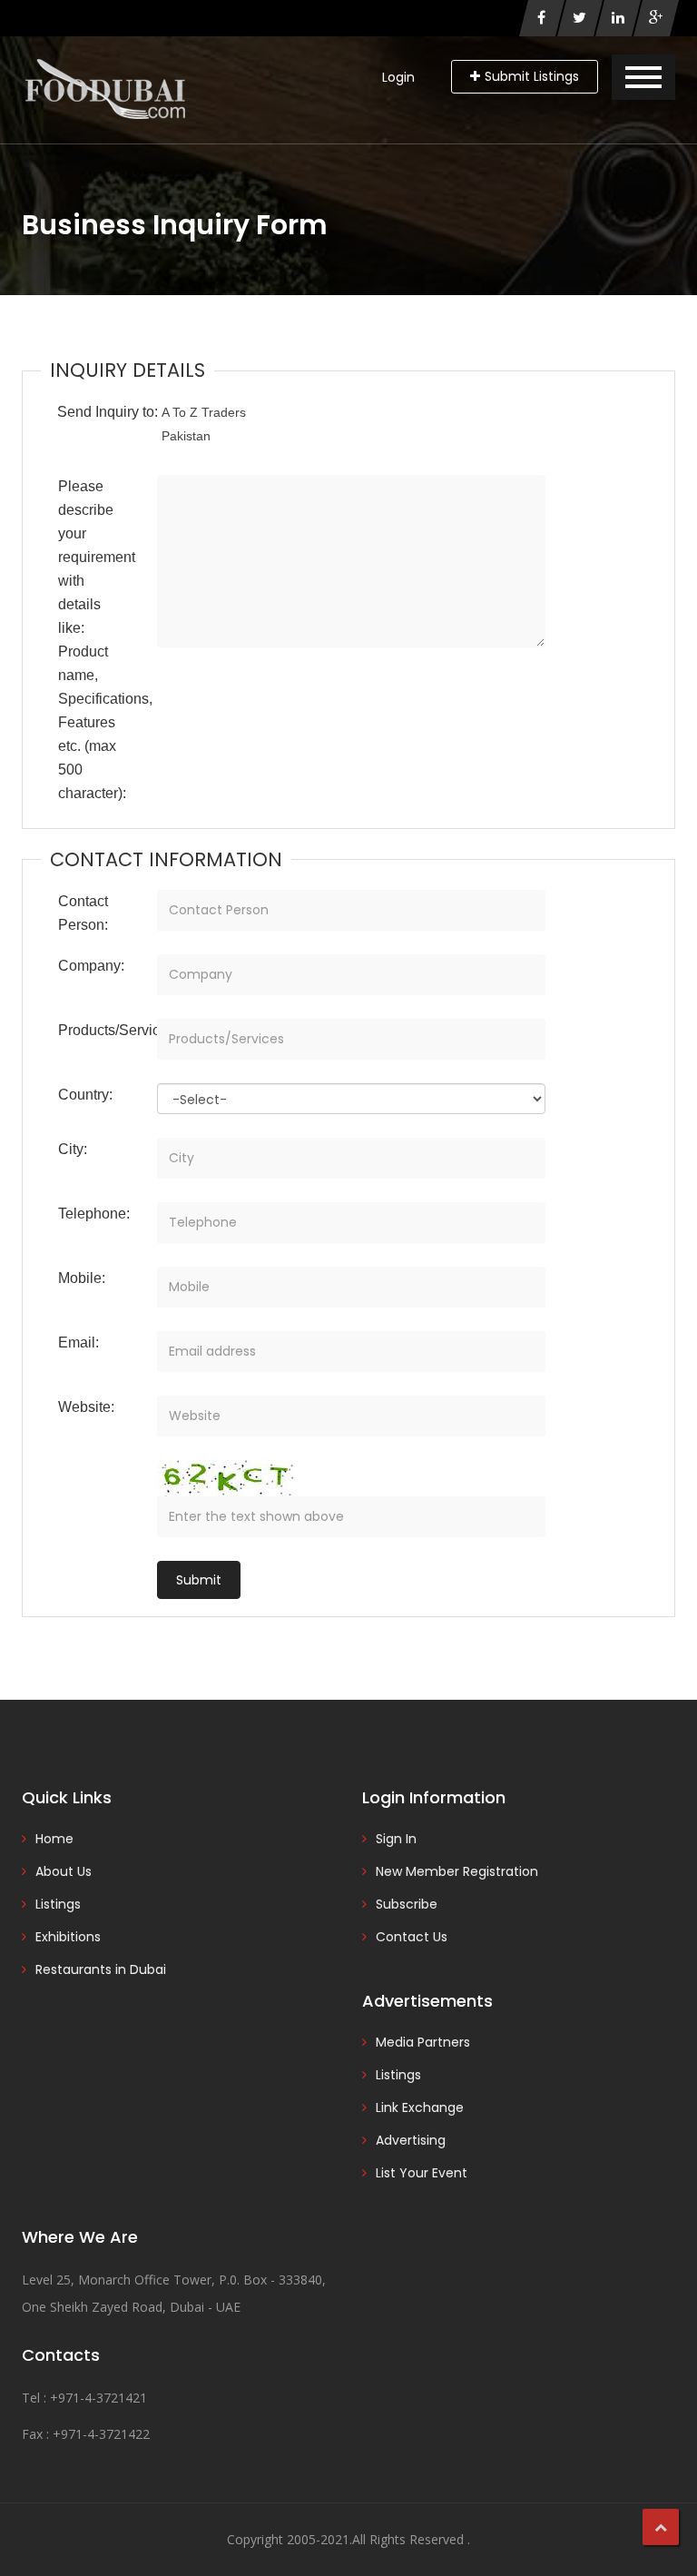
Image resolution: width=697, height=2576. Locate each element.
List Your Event (422, 2173)
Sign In (396, 1839)
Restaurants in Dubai (101, 1969)
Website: (86, 1407)
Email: (79, 1342)
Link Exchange (420, 2107)
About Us (64, 1871)
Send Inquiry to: (108, 412)
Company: (91, 966)
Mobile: (82, 1278)
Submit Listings (532, 76)
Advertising (411, 2140)
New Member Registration (457, 1871)
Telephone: (94, 1214)
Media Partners (423, 2042)
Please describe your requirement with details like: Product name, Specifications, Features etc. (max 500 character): (101, 640)
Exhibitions (68, 1937)
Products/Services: (101, 1030)
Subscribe (407, 1904)
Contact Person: (83, 913)
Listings (58, 1904)
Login (398, 77)
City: (73, 1149)
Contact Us (412, 1937)
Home (54, 1839)
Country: (85, 1095)
